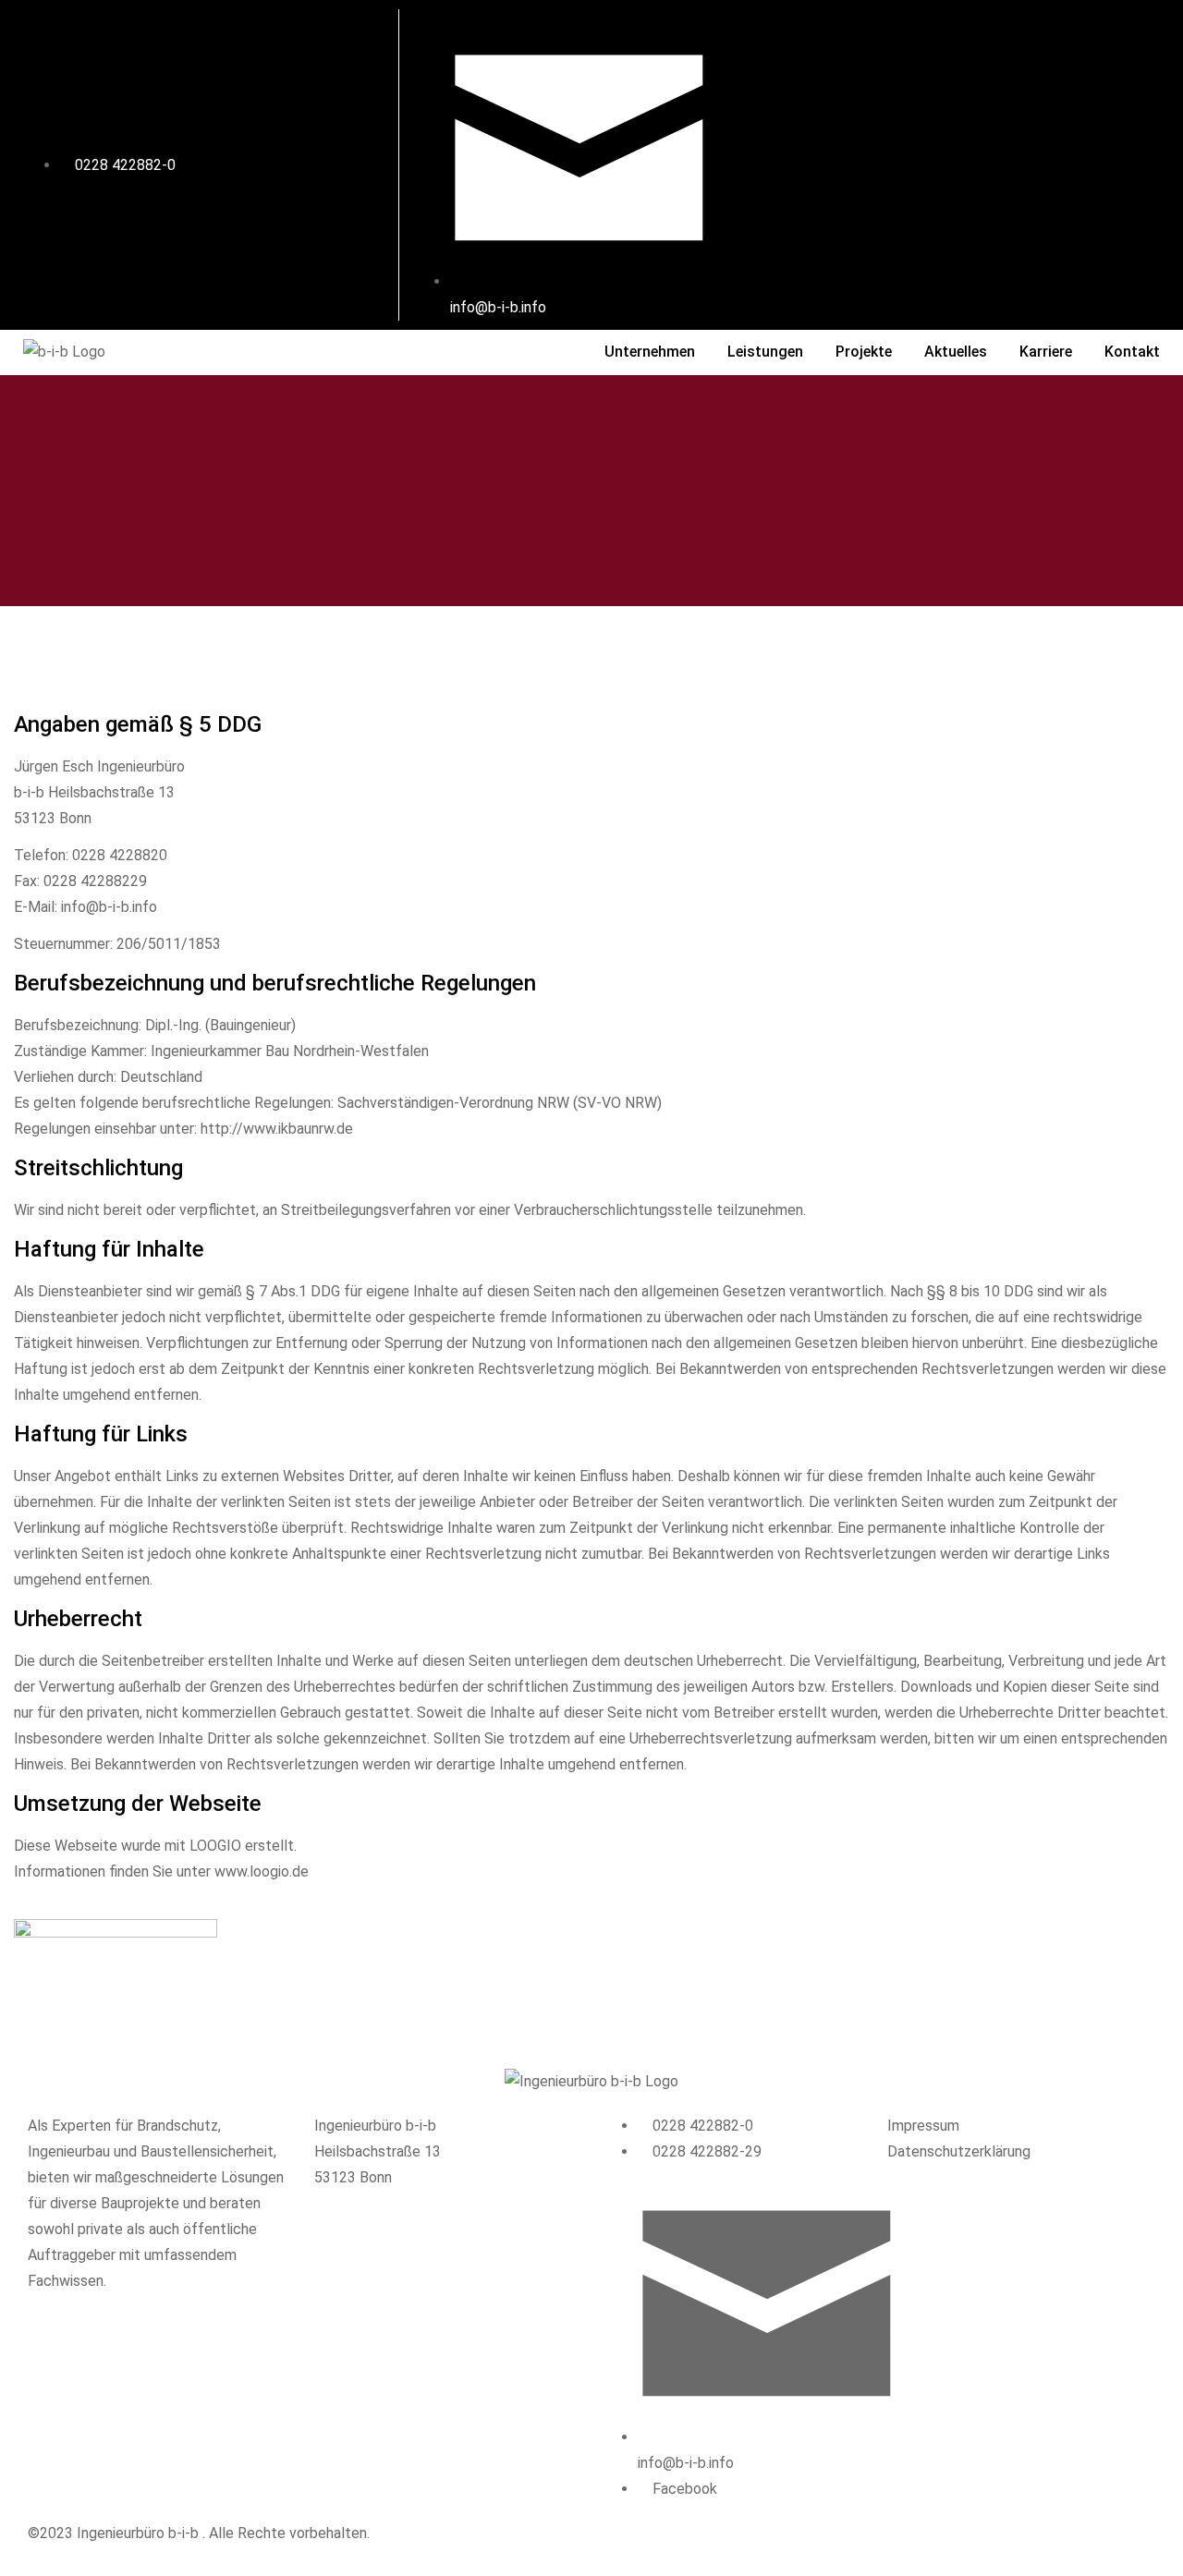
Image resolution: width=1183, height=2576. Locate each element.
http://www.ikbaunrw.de (277, 1129)
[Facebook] (910, 161)
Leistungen (765, 352)
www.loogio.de (262, 1871)
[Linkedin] (1056, 161)
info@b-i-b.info (109, 907)
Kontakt (1132, 352)
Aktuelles (956, 352)
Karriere (1046, 352)
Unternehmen (650, 352)
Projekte (864, 352)
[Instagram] (983, 161)
